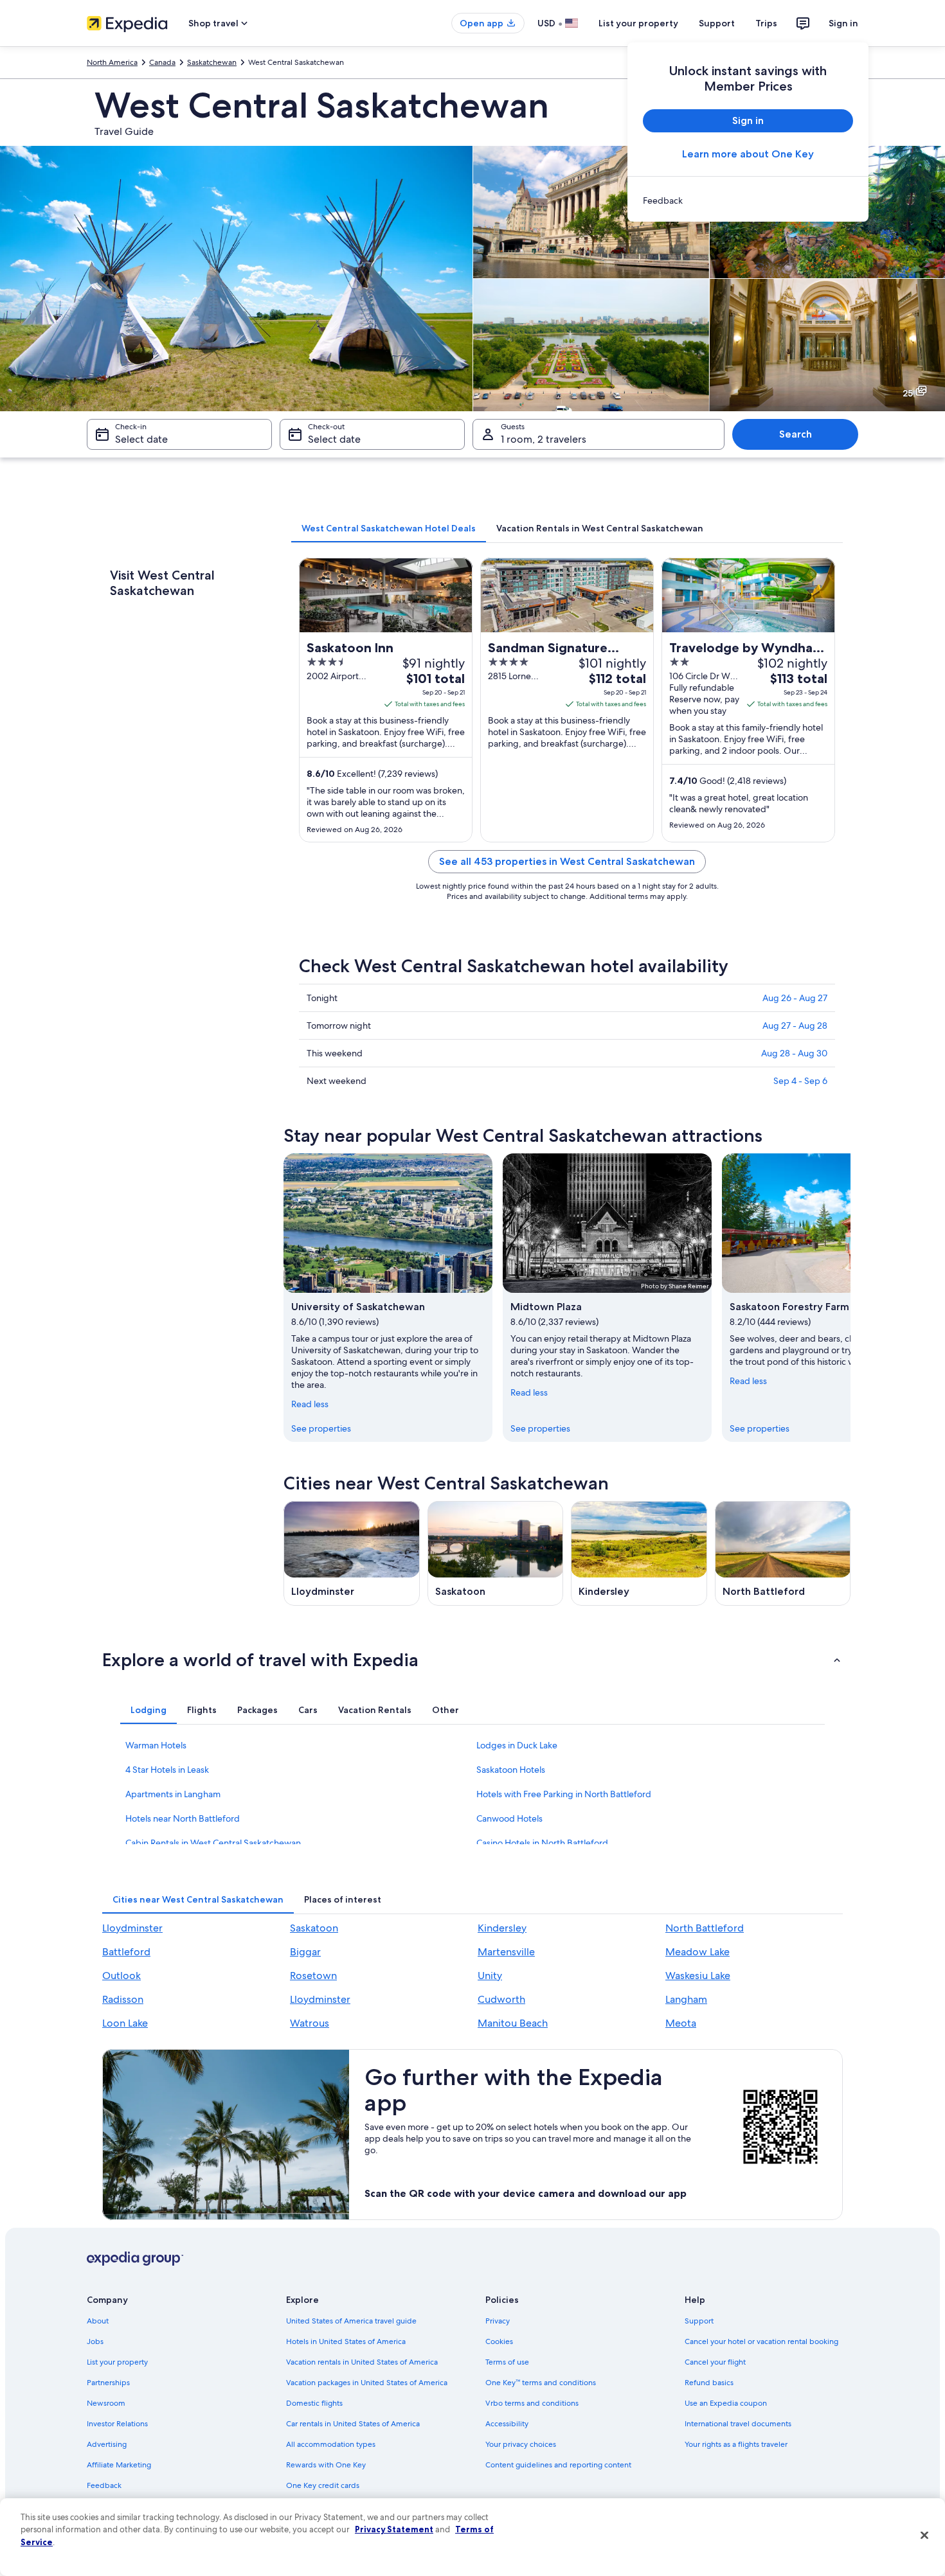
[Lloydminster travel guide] (352, 1553)
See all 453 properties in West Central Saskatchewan (567, 861)
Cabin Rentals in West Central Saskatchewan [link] (213, 1843)
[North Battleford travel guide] (783, 1553)
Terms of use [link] (507, 2362)
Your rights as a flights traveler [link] (736, 2444)
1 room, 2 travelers (544, 439)
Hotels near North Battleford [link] (183, 1818)
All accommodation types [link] (331, 2444)
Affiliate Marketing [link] (119, 2465)
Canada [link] (162, 62)
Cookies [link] (499, 2341)
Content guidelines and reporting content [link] (558, 2465)
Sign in (843, 23)
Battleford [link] (126, 1952)
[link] (748, 200)
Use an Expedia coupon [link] (726, 2403)
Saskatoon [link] (314, 1928)
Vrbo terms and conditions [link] (532, 2403)
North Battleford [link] (705, 1928)
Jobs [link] (95, 2341)
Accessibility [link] (507, 2424)
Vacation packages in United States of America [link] (367, 2383)
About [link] (98, 2321)
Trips (766, 23)
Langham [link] (686, 1999)
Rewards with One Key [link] (326, 2465)
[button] (473, 1660)
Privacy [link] (498, 2321)
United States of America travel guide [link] (351, 2321)
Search (796, 434)
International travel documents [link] (738, 2424)
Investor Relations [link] (117, 2424)
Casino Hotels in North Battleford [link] (542, 1843)
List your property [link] (117, 2362)
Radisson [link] (123, 1999)
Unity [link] (490, 1976)
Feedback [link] (104, 2485)
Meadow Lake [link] (697, 1952)
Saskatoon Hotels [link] (511, 1770)
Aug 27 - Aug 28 (795, 1026)
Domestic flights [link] (314, 2403)
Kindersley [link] (502, 1928)
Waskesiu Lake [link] (698, 1976)
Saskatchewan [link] (212, 62)
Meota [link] (681, 2023)
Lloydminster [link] (132, 1928)
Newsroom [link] (106, 2403)
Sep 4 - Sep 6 (800, 1081)
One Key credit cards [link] (323, 2485)
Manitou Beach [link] (513, 2023)
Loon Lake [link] (125, 2023)
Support (717, 23)
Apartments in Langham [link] (173, 1794)
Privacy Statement (394, 2529)
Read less (310, 1404)
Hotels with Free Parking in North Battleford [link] (564, 1794)
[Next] (851, 1297)
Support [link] (699, 2321)
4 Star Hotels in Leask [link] (167, 1770)
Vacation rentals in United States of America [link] (362, 2362)
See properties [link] (321, 1428)
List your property (638, 23)
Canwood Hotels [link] (509, 1818)
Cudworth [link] (501, 1999)
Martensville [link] (506, 1952)
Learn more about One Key (748, 154)
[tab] (389, 528)
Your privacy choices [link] (521, 2444)
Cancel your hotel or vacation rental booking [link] (761, 2341)
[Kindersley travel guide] (639, 1553)
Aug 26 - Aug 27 (795, 998)
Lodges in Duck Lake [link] (517, 1745)
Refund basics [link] (709, 2383)
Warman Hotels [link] (156, 1745)
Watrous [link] (310, 2023)
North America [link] (112, 62)
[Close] (924, 2536)
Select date (141, 439)
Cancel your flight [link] (715, 2362)
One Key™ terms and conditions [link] (541, 2383)
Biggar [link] (305, 1952)
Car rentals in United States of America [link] (353, 2424)
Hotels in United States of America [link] (346, 2341)
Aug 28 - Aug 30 (794, 1053)
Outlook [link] (122, 1976)
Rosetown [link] (313, 1976)
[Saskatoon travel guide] (496, 1553)
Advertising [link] (107, 2444)
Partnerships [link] (108, 2383)
